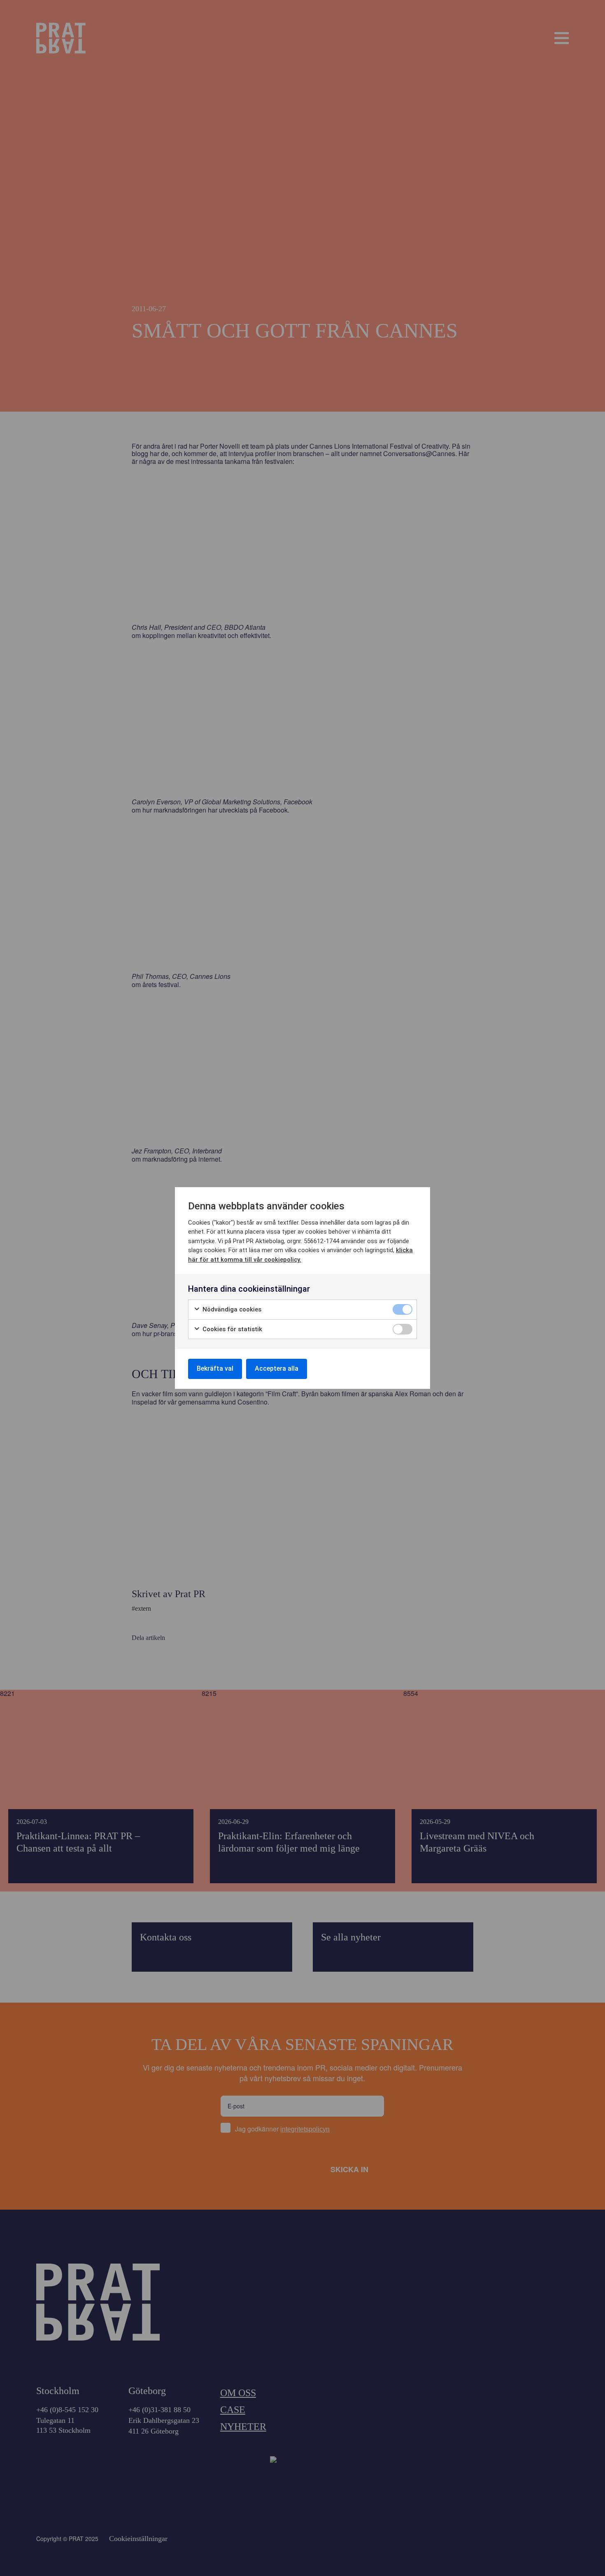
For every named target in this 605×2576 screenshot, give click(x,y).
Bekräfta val (215, 1368)
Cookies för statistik (232, 1329)
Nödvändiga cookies (231, 1309)
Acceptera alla (277, 1368)
